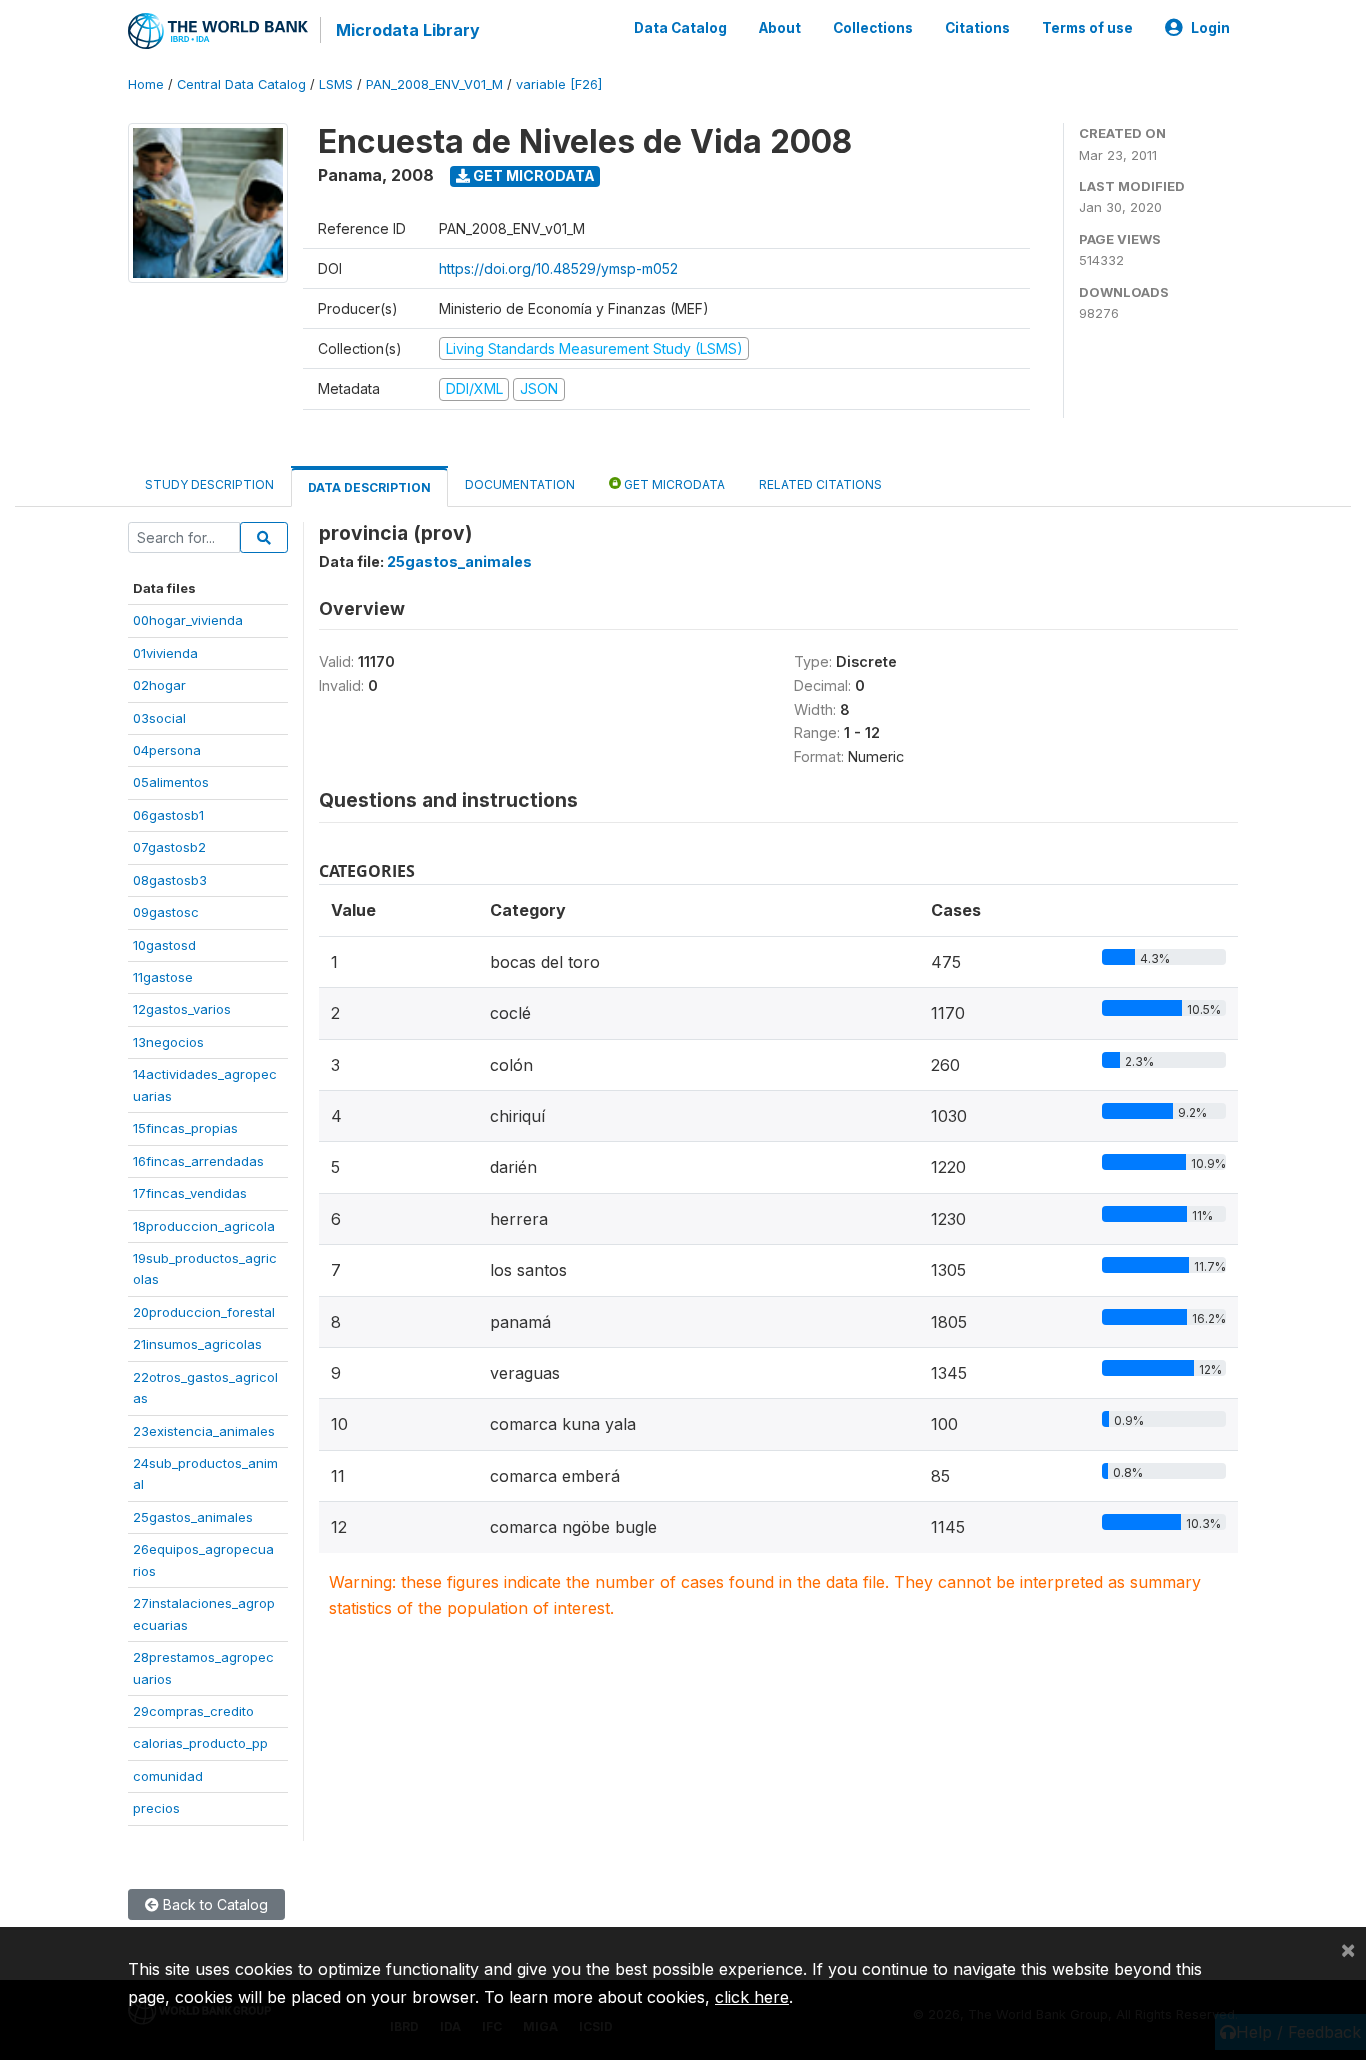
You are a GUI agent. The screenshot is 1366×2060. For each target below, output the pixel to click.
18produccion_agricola (204, 1226)
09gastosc (166, 912)
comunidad (168, 1776)
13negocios (168, 1042)
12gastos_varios (182, 1009)
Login (1210, 28)
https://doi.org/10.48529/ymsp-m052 (558, 268)
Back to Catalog (213, 1904)
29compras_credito (193, 1711)
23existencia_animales (204, 1431)
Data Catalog (680, 28)
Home (146, 84)
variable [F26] (559, 84)
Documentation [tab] (520, 484)
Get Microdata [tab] (673, 484)
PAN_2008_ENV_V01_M (434, 84)
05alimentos (171, 782)
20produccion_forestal (204, 1312)
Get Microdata (532, 175)
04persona (167, 750)
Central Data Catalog (241, 84)
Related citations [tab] (820, 484)
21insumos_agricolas (197, 1344)
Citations (977, 28)
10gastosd (164, 945)
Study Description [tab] (209, 484)
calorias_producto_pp (200, 1743)
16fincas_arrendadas (198, 1161)
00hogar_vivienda (188, 620)
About (780, 28)
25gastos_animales (193, 1517)
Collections (873, 28)
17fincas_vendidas (190, 1193)
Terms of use (1087, 28)
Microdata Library (408, 30)
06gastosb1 (168, 815)
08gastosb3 (170, 880)
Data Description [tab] (369, 487)
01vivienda (165, 653)
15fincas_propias (185, 1128)
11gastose (163, 977)
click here (752, 1997)
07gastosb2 (169, 847)
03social (159, 718)
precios (156, 1808)
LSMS (336, 84)
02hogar (159, 685)
